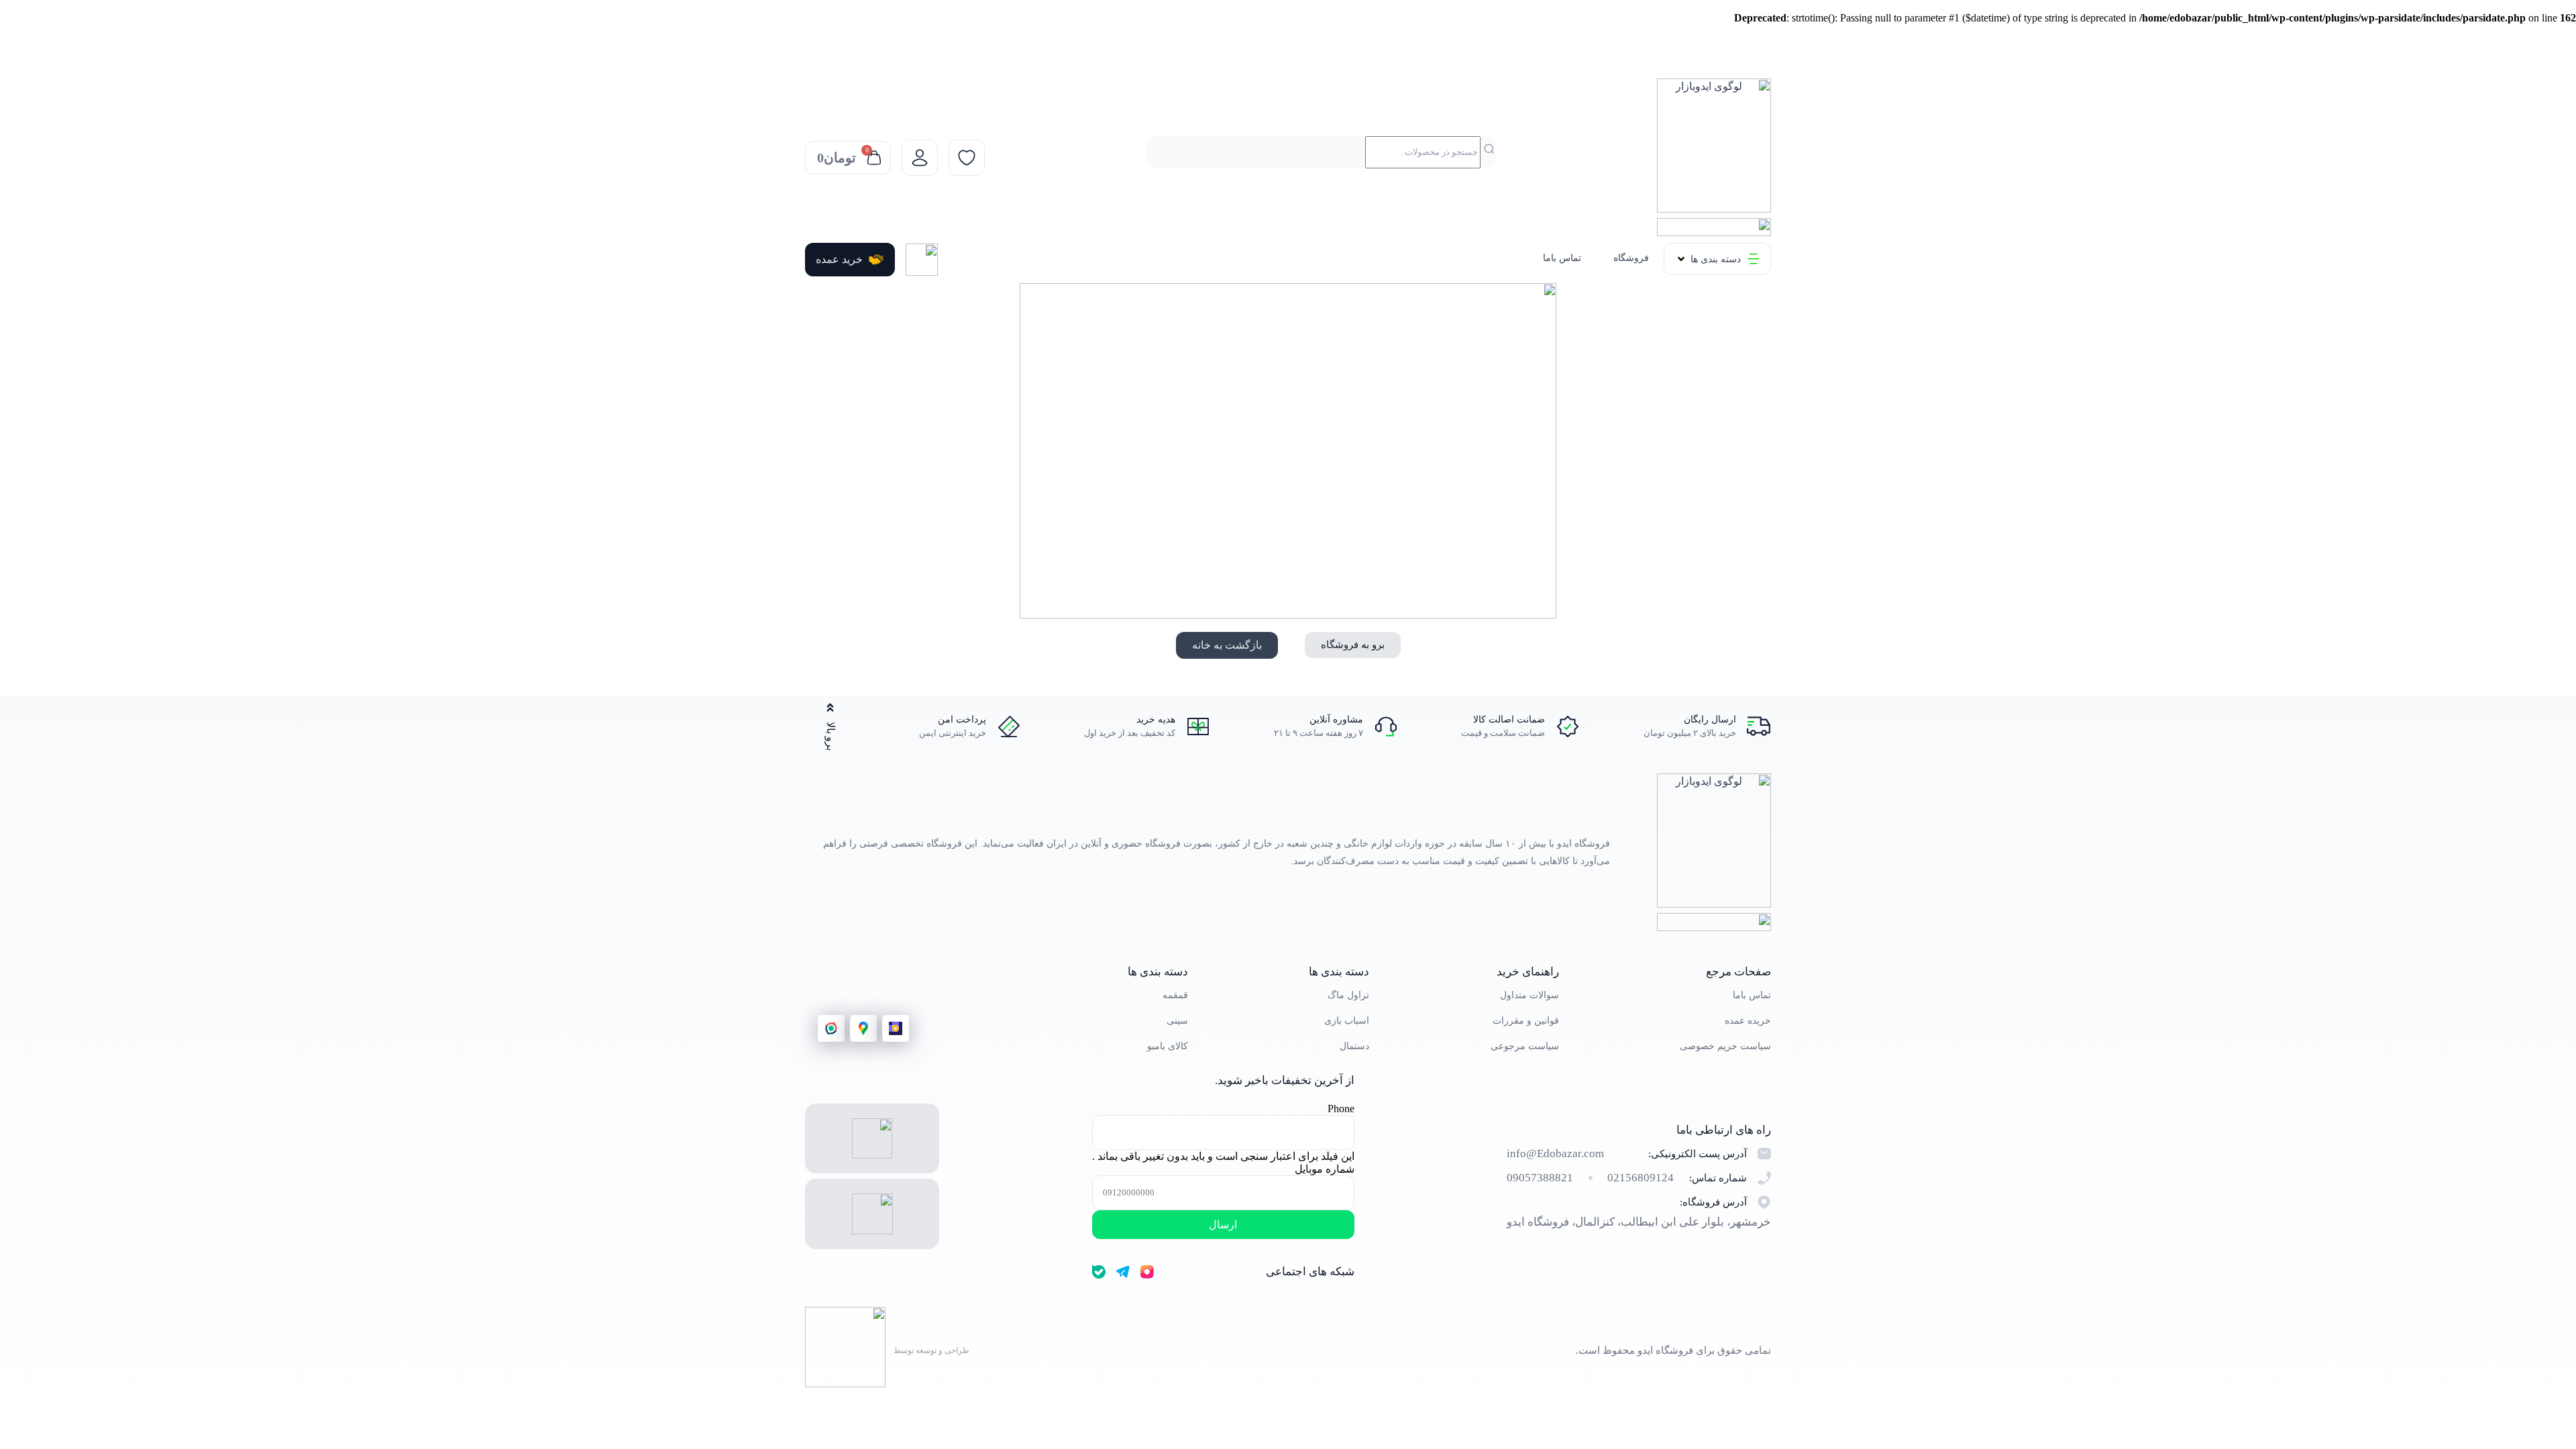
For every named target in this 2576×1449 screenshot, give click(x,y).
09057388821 (1540, 1178)
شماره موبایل (1325, 1169)
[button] (1717, 259)
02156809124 (1641, 1178)
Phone (1341, 1109)
